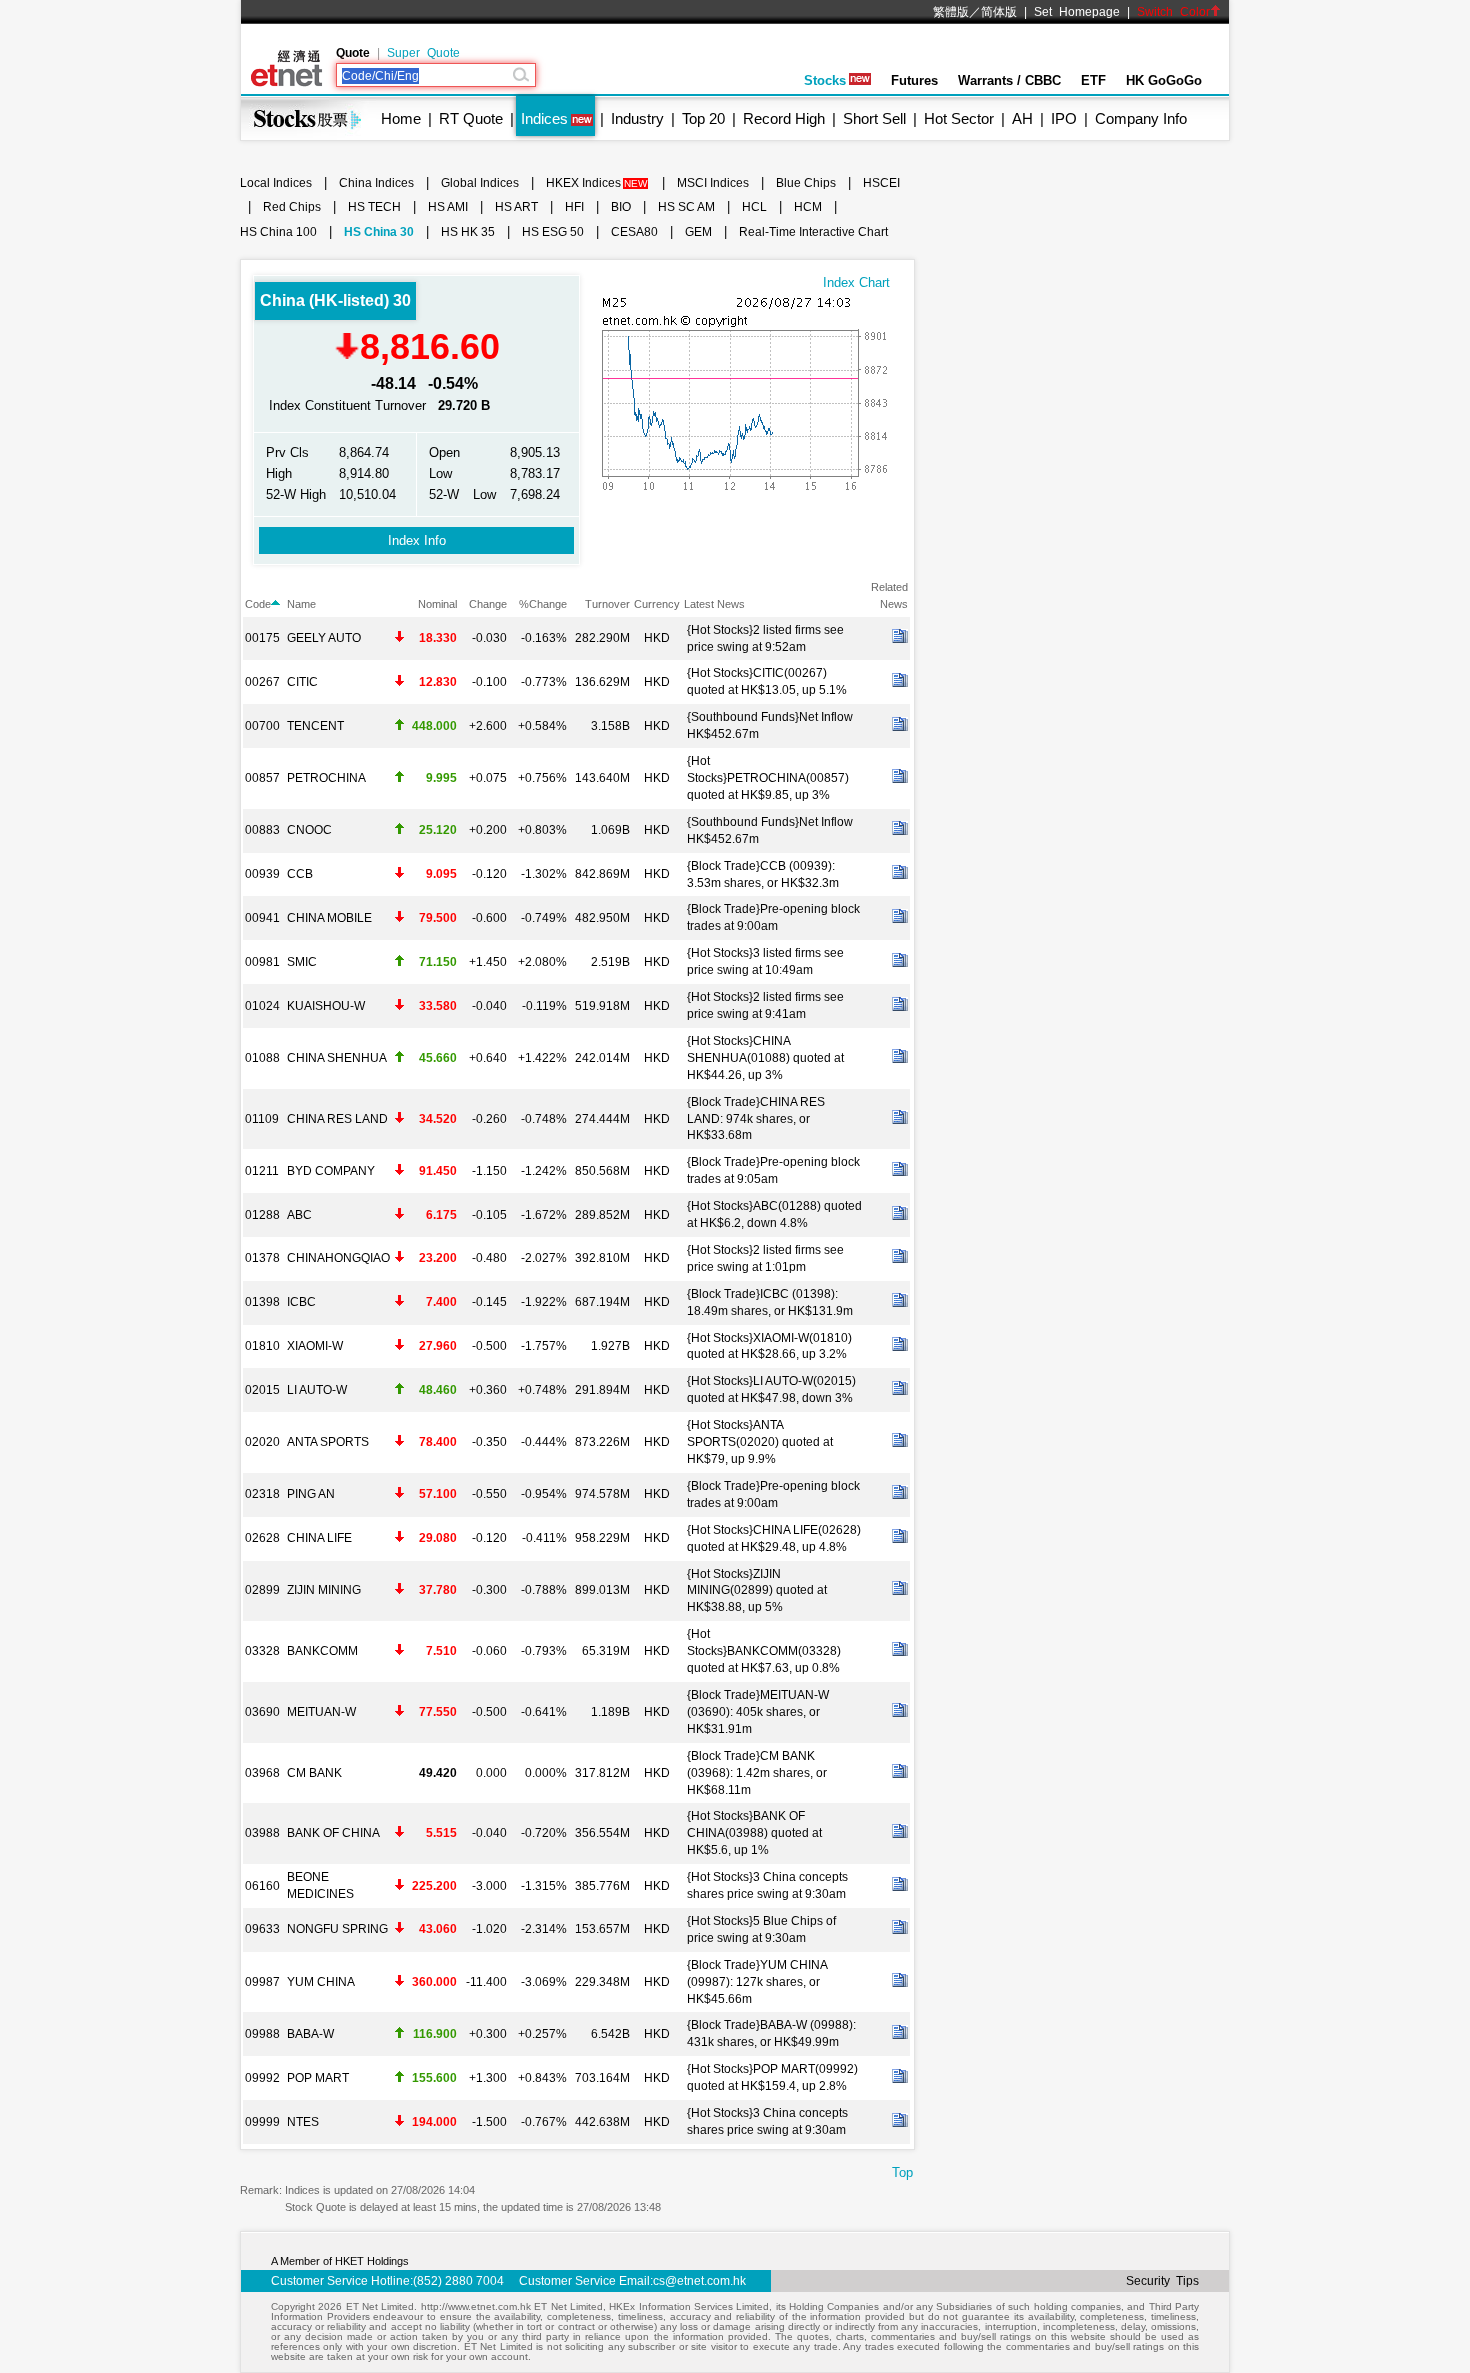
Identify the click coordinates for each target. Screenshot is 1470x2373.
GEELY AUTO (324, 638)
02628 (262, 1538)
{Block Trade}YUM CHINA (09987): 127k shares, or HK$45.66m (757, 1982)
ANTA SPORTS (328, 1442)
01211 (262, 1171)
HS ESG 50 (553, 232)
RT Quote (471, 118)
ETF (1093, 80)
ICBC (301, 1302)
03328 (262, 1651)
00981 (262, 962)
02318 (262, 1494)
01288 (262, 1215)
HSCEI (881, 183)
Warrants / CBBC (1009, 80)
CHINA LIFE (319, 1538)
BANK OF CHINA (333, 1833)
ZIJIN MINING (324, 1590)
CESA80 (634, 232)
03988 (262, 1833)
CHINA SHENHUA (337, 1058)
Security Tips (1162, 2281)
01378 (262, 1258)
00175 (262, 638)
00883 (262, 830)
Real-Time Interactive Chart (813, 232)
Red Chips (292, 207)
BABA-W (310, 2034)
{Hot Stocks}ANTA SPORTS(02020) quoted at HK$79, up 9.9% (760, 1442)
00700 (262, 726)
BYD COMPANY (331, 1171)
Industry (637, 118)
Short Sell (874, 118)
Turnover (607, 604)
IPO (1064, 118)
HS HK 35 (468, 232)
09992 (262, 2078)
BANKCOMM (322, 1651)
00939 (262, 874)
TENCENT (315, 726)
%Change (543, 604)
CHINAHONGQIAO (338, 1258)
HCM (808, 207)
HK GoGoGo (1164, 80)
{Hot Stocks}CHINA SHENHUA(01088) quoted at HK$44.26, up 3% (765, 1058)
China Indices (376, 183)
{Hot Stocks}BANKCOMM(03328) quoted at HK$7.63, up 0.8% (764, 1651)
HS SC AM (686, 207)
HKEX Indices (583, 183)
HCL (754, 207)
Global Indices (480, 183)
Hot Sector (959, 118)
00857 (262, 778)
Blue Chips (806, 183)
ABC (299, 1215)
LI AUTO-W (317, 1390)
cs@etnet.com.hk (699, 2281)
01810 (262, 1346)
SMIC (302, 962)
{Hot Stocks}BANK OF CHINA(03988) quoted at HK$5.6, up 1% (754, 1833)
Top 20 (703, 118)
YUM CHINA (321, 1982)
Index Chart (856, 282)
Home (401, 118)
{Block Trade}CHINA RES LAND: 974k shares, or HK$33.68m (756, 1119)
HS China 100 (278, 232)
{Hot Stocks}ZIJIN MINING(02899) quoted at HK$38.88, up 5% (757, 1591)
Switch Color (1173, 12)
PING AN (311, 1494)
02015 (262, 1390)
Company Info (1141, 118)
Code (258, 604)
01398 (262, 1302)
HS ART (516, 207)
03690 (262, 1712)
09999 (262, 2122)
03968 (262, 1773)
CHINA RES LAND (337, 1119)
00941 (262, 918)
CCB (300, 874)
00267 (262, 682)
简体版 (999, 12)
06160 (262, 1886)
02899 (262, 1590)
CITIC (302, 682)
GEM (698, 232)
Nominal (437, 604)
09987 (262, 1982)
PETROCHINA (326, 778)
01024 (262, 1006)
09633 (262, 1929)
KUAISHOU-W (326, 1006)
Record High (784, 118)
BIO (621, 207)
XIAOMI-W (315, 1346)
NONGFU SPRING (337, 1929)
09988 (262, 2034)
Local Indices (276, 183)
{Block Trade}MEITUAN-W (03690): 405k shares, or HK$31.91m (758, 1712)
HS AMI (448, 207)
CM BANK (314, 1773)
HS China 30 (379, 232)
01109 (262, 1119)
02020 (262, 1442)
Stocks (825, 80)
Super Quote (423, 53)
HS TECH (374, 207)
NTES (303, 2122)
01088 (262, 1058)
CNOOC (309, 830)
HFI (574, 207)
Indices (544, 118)
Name (301, 604)
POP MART (318, 2078)
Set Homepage (1077, 12)
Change (488, 604)
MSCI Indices (713, 183)
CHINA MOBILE (329, 918)
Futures (914, 80)
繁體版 (951, 12)
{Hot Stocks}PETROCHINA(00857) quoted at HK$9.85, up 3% (768, 778)
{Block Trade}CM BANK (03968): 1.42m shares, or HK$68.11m (757, 1773)
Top (902, 2172)
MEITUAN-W (321, 1712)
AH (1022, 118)
